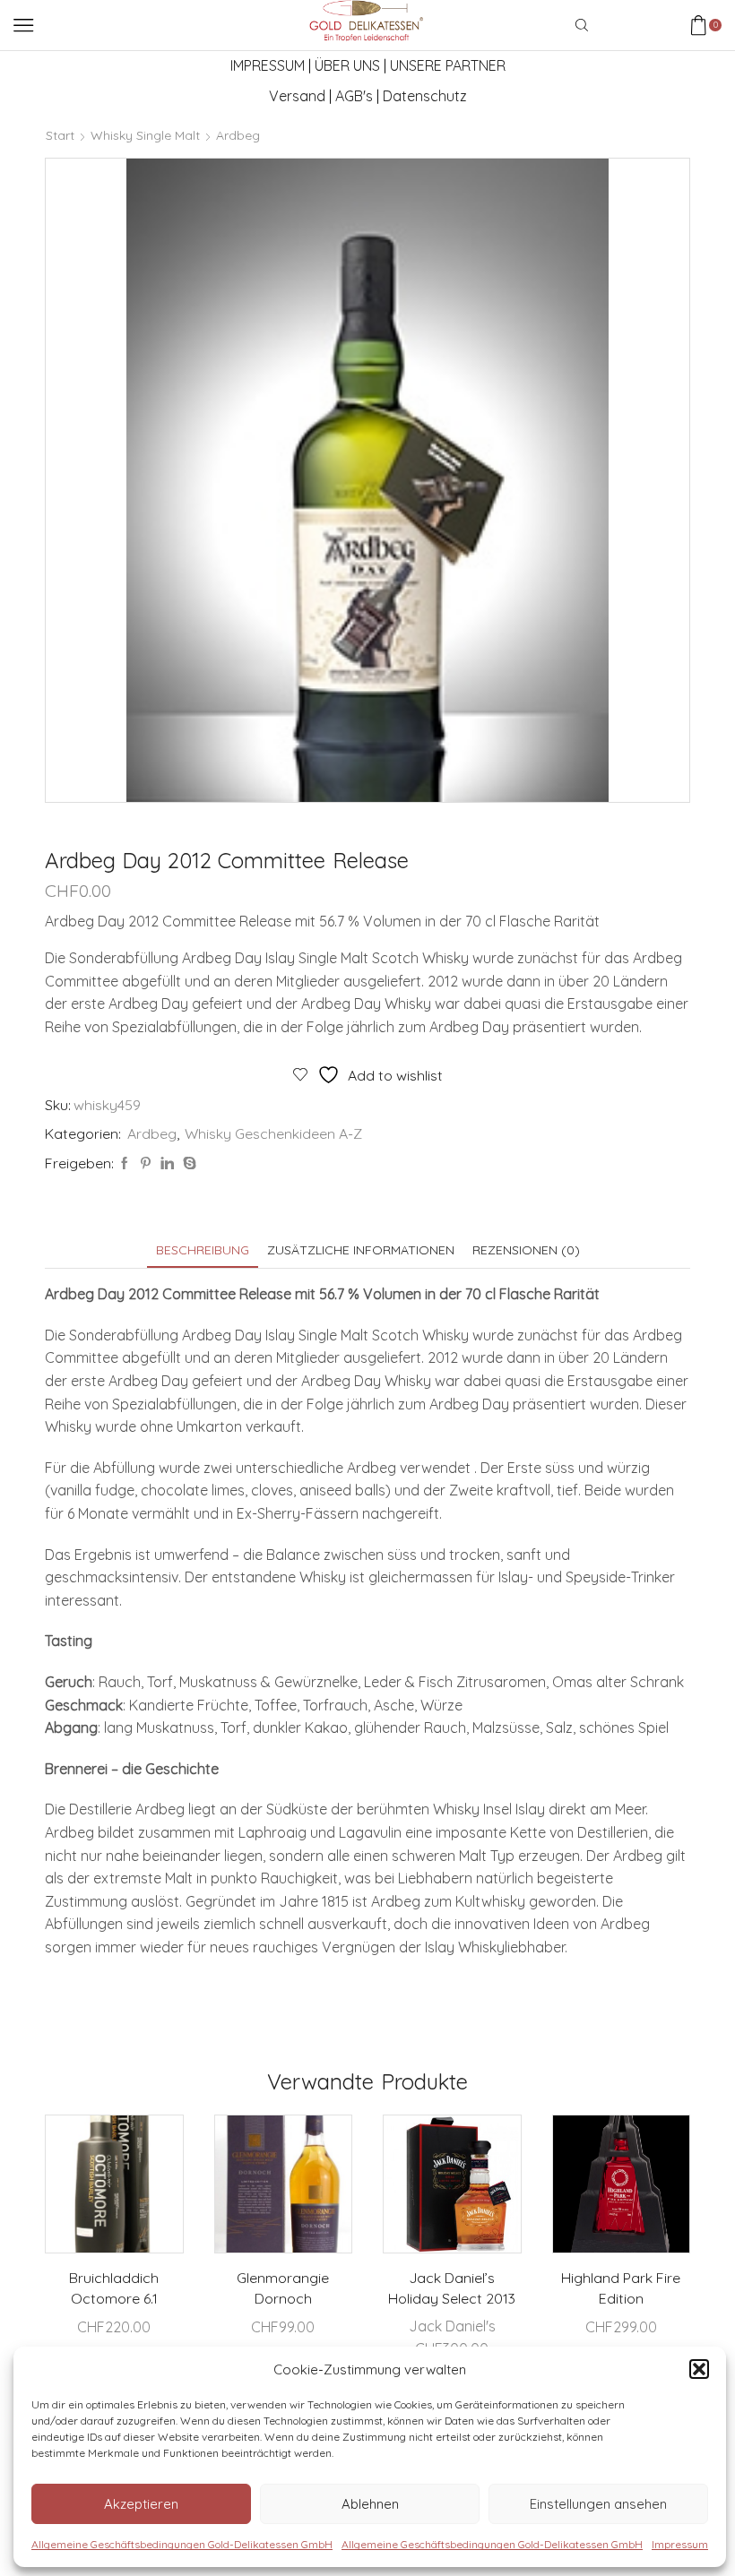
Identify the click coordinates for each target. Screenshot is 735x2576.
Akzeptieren (141, 2504)
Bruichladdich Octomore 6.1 (114, 2288)
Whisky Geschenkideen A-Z (273, 1133)
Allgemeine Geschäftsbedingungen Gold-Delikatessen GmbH (182, 2544)
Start (60, 135)
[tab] (203, 1250)
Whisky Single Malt (145, 135)
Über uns (347, 65)
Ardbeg (238, 135)
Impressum (680, 2544)
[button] (699, 2369)
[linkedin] (167, 1164)
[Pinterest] (146, 1164)
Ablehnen (370, 2504)
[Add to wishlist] (154, 2152)
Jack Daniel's (452, 2326)
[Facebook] (125, 1164)
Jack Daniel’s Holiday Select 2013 (452, 2288)
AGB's (354, 96)
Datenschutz (425, 96)
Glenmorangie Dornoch (283, 2288)
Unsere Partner (448, 65)
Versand (297, 96)
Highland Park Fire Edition (621, 2288)
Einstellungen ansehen (598, 2504)
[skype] (187, 1164)
